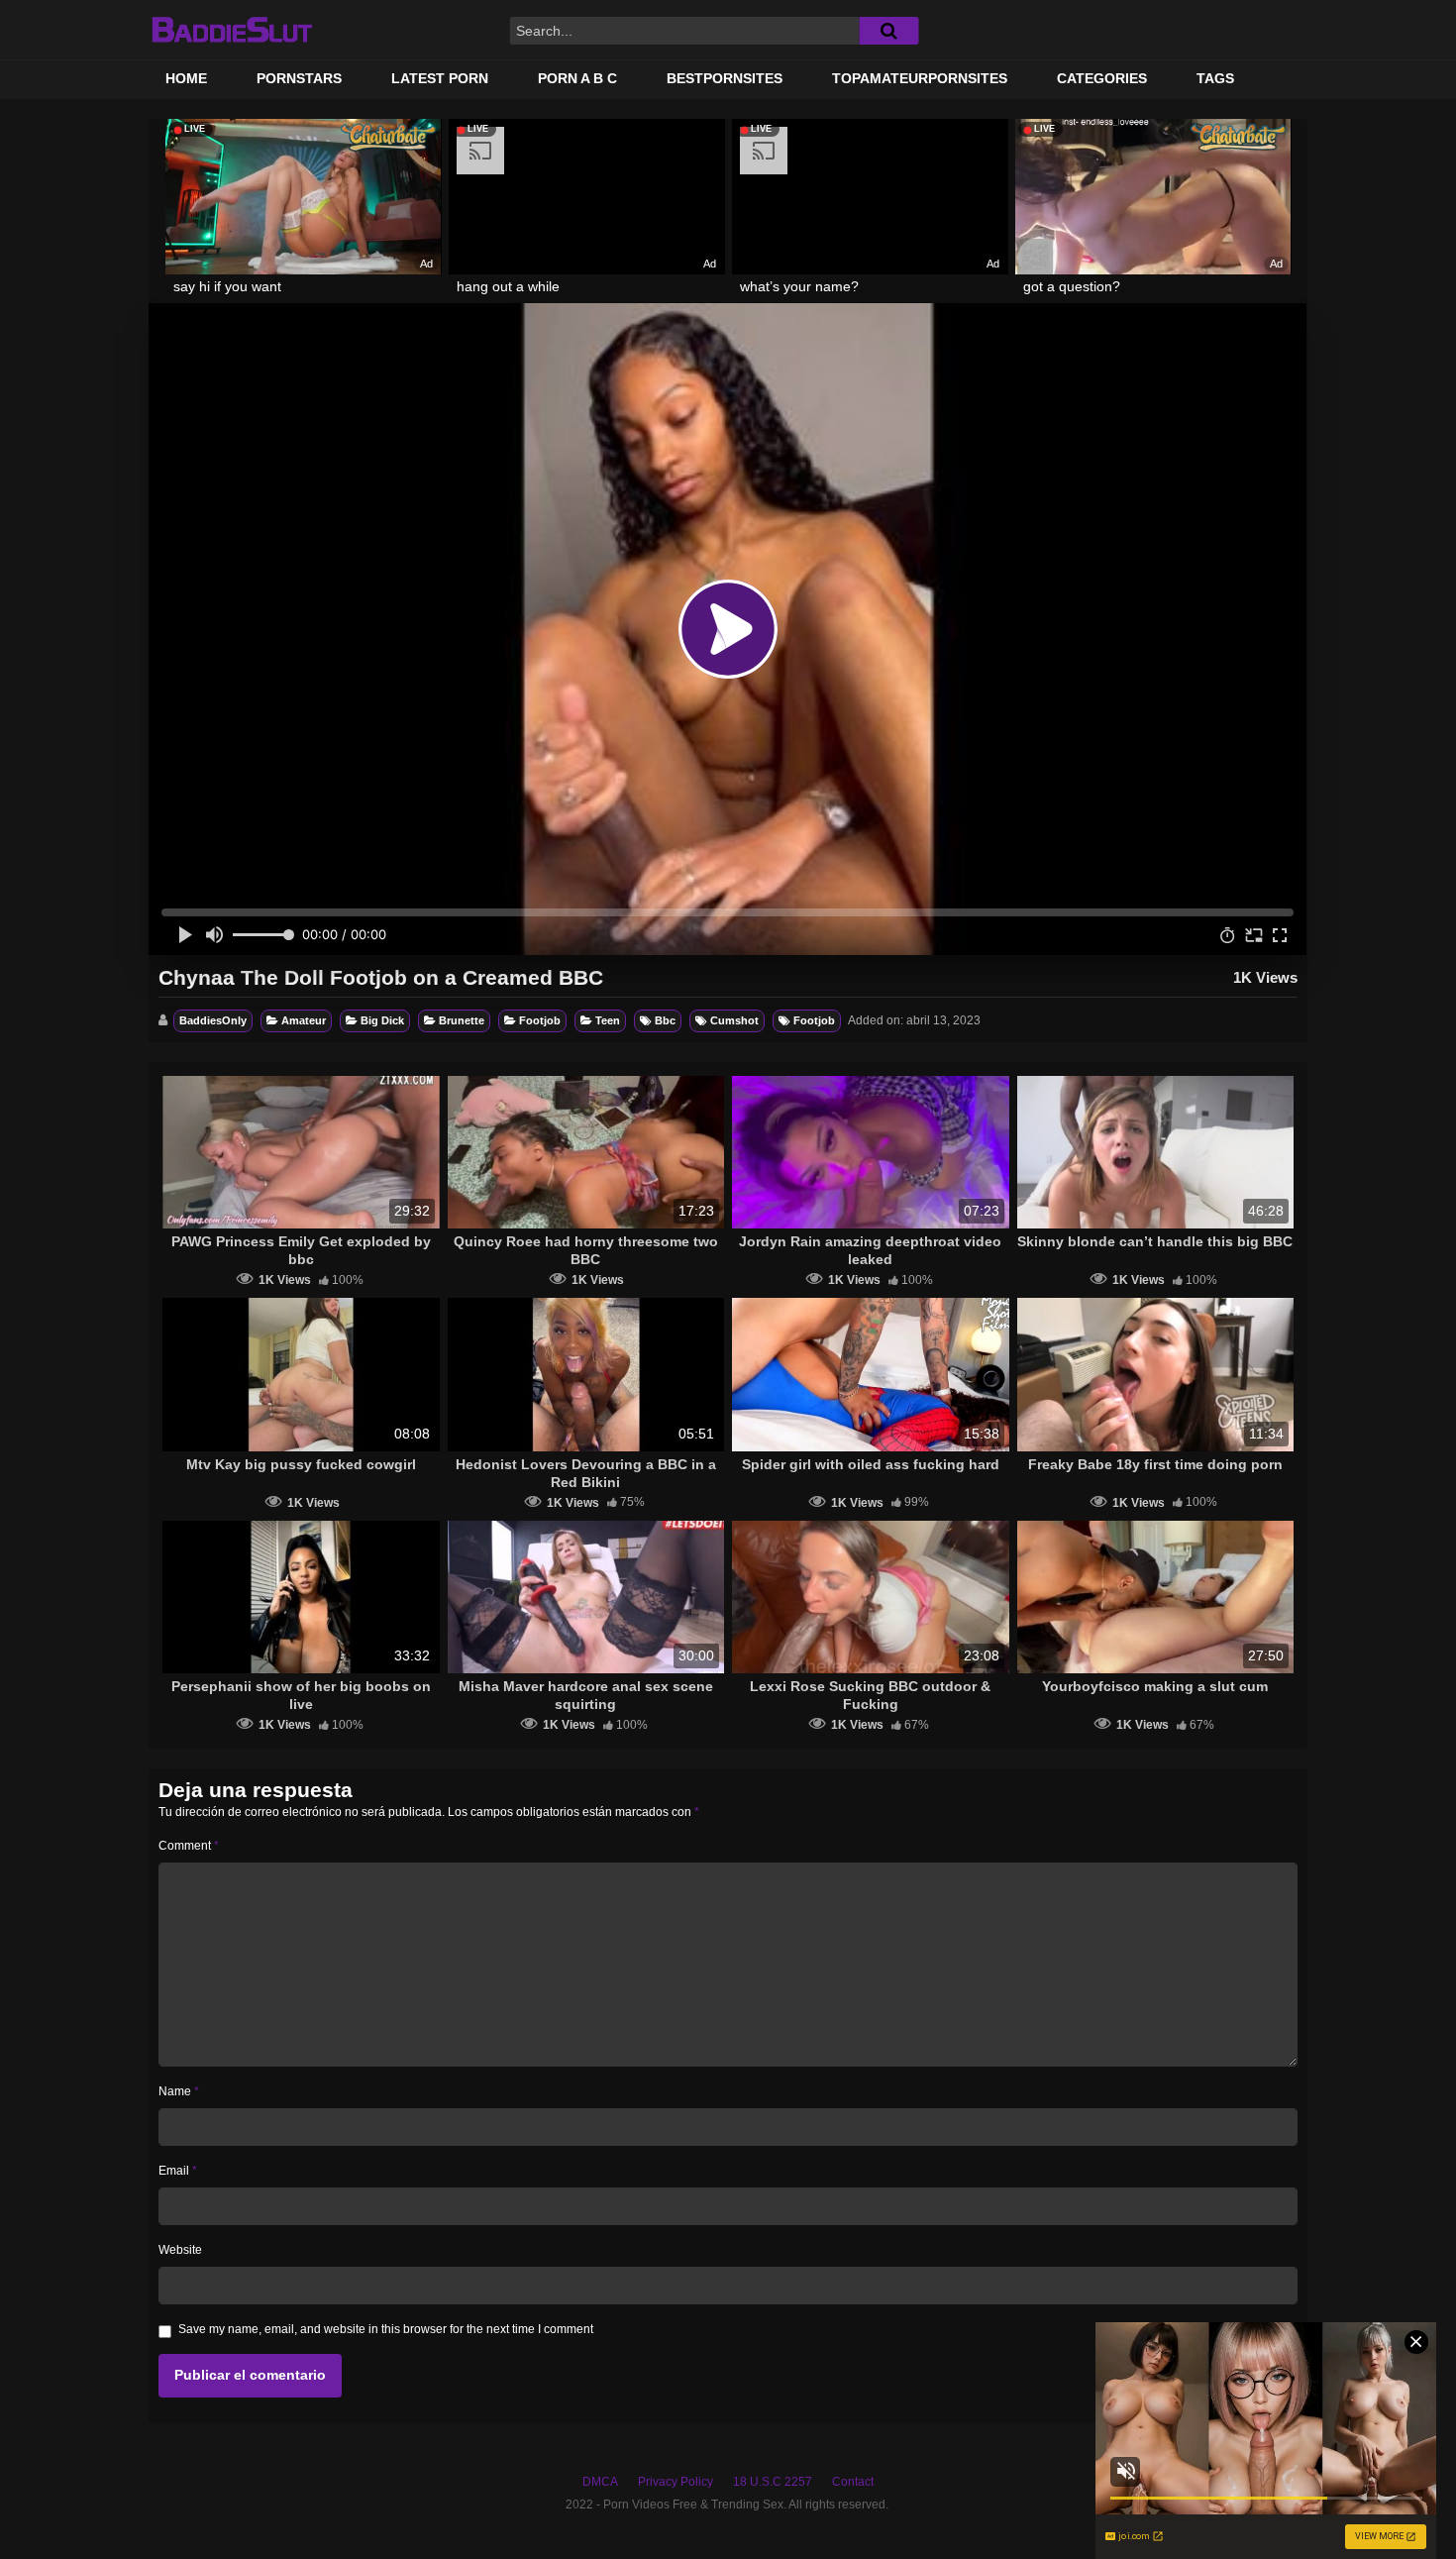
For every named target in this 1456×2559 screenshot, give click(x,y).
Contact (853, 2482)
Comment (189, 1846)
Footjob (540, 1020)
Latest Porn (440, 78)
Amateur (304, 1020)
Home (186, 78)
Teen (608, 1020)
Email (178, 2171)
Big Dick (382, 1020)
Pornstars (299, 78)
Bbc (665, 1020)
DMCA (600, 2482)
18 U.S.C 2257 (773, 2482)
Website (180, 2250)
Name (179, 2091)
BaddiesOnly (213, 1020)
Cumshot (734, 1020)
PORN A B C (577, 78)
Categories (1102, 78)
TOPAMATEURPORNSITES (920, 78)
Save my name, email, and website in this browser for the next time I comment (386, 2329)
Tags (1215, 78)
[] (888, 31)
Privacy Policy (676, 2482)
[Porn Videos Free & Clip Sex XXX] (231, 30)
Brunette (462, 1020)
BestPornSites (725, 78)
